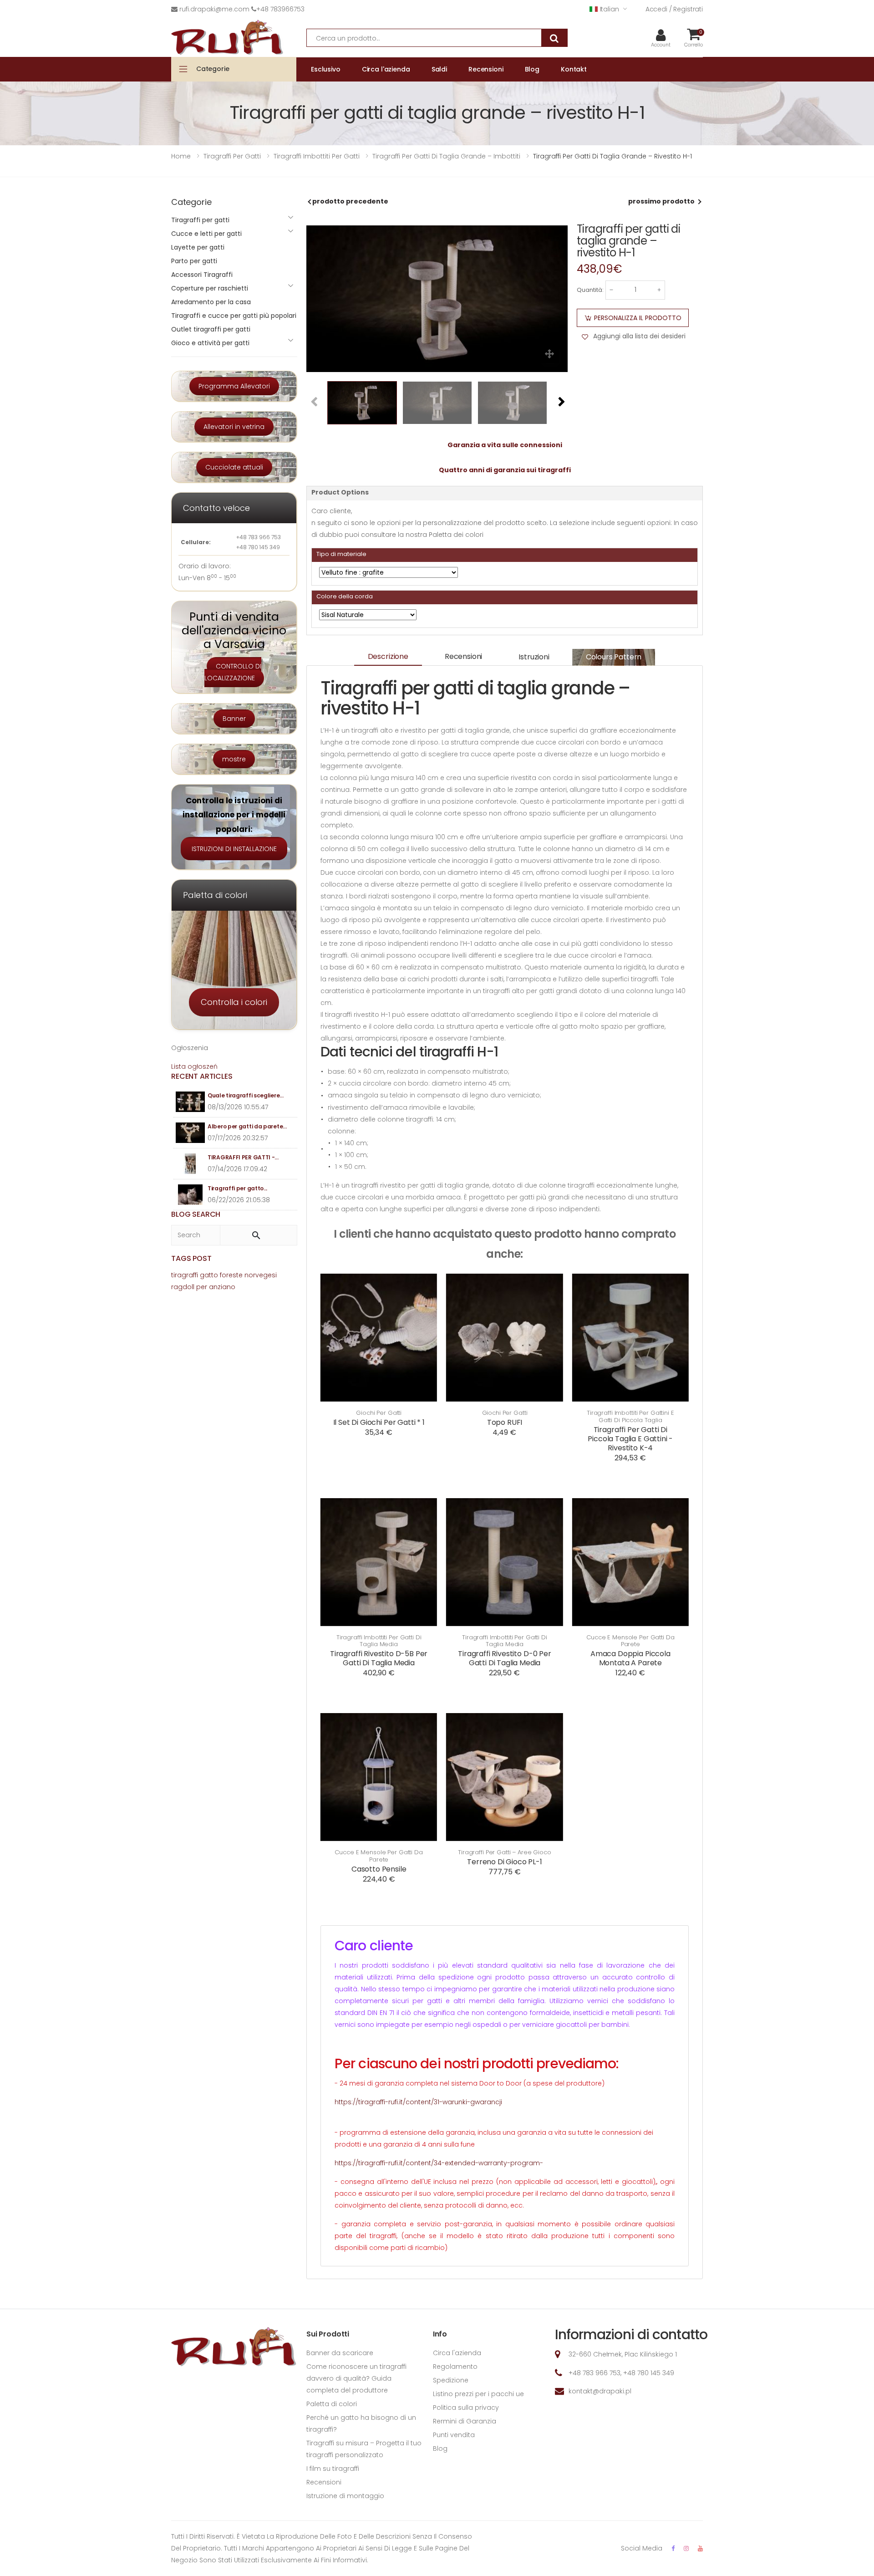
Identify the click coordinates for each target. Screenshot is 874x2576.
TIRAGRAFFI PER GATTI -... (243, 1157)
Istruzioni (534, 657)
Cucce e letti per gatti (206, 234)
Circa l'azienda (457, 2353)
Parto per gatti (194, 261)
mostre (234, 759)
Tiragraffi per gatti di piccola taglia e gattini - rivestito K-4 (630, 1439)
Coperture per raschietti (210, 288)
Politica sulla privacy (466, 2408)
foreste (231, 1275)
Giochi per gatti (379, 1413)
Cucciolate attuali (234, 467)
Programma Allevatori (234, 386)
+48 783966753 (280, 9)
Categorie (213, 69)
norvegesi (261, 1275)
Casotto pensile (379, 1869)
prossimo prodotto (661, 201)
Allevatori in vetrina (234, 427)
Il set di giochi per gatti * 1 (379, 1422)
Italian (610, 9)
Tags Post (191, 1258)
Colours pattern (614, 657)
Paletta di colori (332, 2404)
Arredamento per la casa (211, 302)
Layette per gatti (198, 247)
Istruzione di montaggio (345, 2496)
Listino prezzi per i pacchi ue (478, 2394)
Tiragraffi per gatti (200, 220)
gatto (209, 1275)
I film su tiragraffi (333, 2469)
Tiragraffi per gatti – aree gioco (505, 1852)
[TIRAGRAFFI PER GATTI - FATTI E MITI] (191, 1164)
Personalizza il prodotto (638, 318)
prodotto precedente (350, 201)
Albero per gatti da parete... (247, 1126)
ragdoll (183, 1287)
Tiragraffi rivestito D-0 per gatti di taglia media (505, 1658)
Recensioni (463, 656)
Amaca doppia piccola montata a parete (630, 1658)
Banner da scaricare (340, 2353)
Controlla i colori (234, 1002)
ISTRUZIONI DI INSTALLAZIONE (234, 849)
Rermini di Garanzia (465, 2421)
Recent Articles (202, 1076)
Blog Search (196, 1214)
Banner (234, 719)
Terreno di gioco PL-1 (505, 1862)
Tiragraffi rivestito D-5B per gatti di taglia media (379, 1658)
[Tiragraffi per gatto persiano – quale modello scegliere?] (191, 1195)
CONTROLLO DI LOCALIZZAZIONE (233, 672)
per (202, 1287)
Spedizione (451, 2380)
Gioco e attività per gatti (210, 343)
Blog (440, 2448)
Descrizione (388, 656)
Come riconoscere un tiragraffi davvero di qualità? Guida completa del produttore (356, 2378)
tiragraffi (185, 1275)
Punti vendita (454, 2435)
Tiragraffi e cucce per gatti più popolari (234, 316)
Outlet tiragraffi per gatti (211, 329)
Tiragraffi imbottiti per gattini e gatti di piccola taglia (630, 1416)
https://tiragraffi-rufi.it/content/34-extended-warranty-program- (439, 2163)
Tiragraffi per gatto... (237, 1188)
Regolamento (455, 2367)
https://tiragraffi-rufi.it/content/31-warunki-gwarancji (418, 2102)
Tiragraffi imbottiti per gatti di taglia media (379, 1641)
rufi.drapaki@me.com (214, 9)
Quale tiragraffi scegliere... (245, 1095)
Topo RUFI (505, 1422)
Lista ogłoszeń (194, 1066)
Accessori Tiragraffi (202, 275)
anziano (222, 1287)
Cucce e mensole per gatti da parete (630, 1641)
